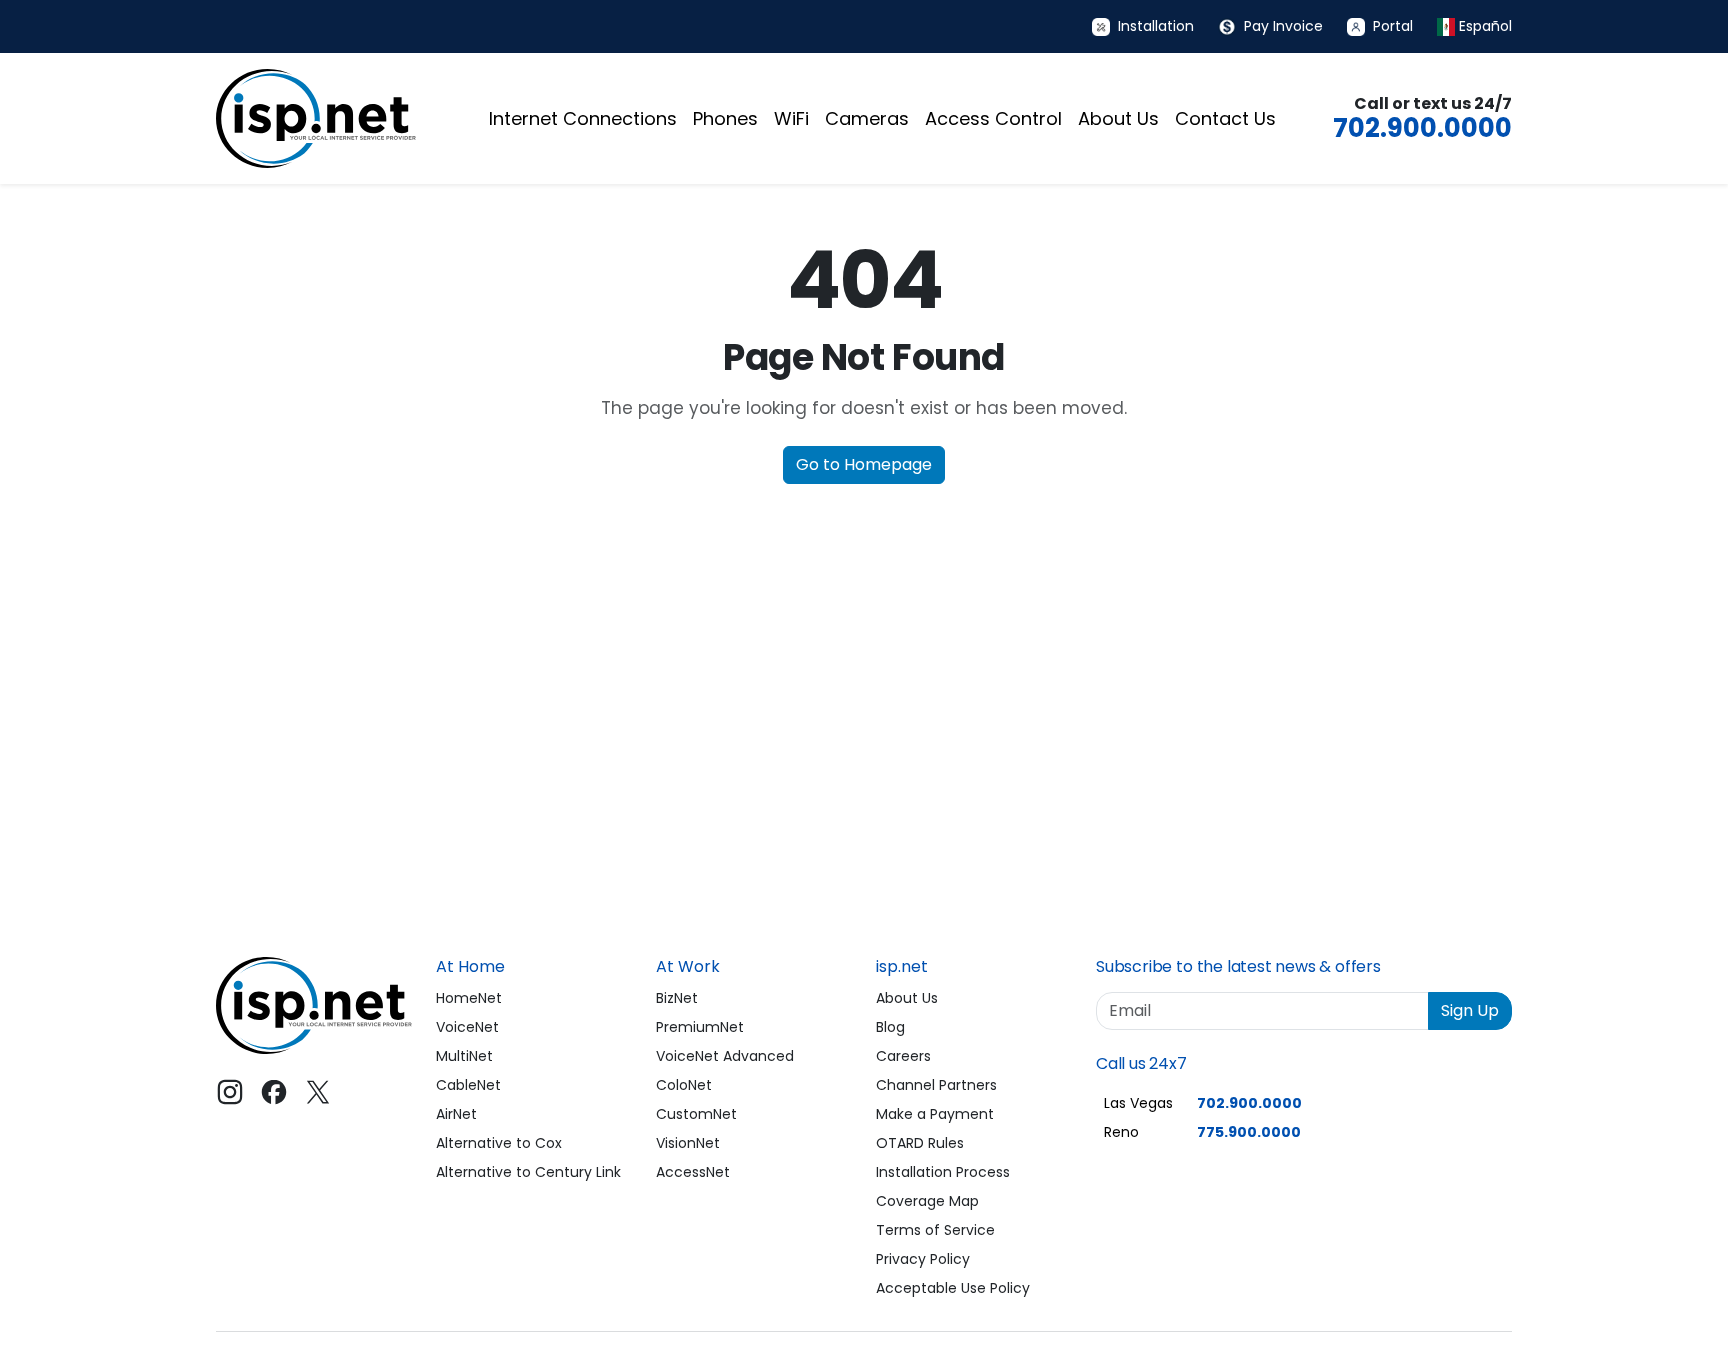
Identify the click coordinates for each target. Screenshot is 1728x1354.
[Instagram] (230, 1092)
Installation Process (943, 1172)
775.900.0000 (1249, 1132)
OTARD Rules (920, 1143)
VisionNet (688, 1143)
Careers (903, 1056)
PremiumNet (700, 1027)
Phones (725, 118)
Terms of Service (935, 1230)
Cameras (867, 118)
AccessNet (693, 1172)
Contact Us (1225, 118)
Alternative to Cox (499, 1143)
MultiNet (464, 1056)
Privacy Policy (923, 1259)
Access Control (993, 118)
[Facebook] (274, 1092)
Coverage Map (927, 1201)
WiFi (791, 118)
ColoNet (684, 1085)
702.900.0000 (1422, 128)
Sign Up (1470, 1010)
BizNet (677, 998)
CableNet (468, 1085)
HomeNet (469, 998)
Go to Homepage (864, 464)
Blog (890, 1027)
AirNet (456, 1114)
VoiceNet (467, 1027)
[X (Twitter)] (318, 1092)
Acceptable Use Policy (953, 1288)
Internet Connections (583, 118)
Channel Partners (936, 1085)
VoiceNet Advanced (725, 1056)
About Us (1118, 118)
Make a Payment (935, 1114)
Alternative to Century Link (528, 1172)
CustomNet (696, 1114)
